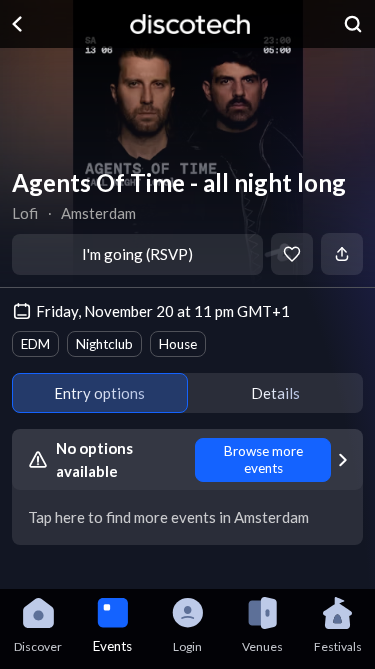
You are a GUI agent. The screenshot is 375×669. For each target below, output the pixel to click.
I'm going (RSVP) (137, 254)
